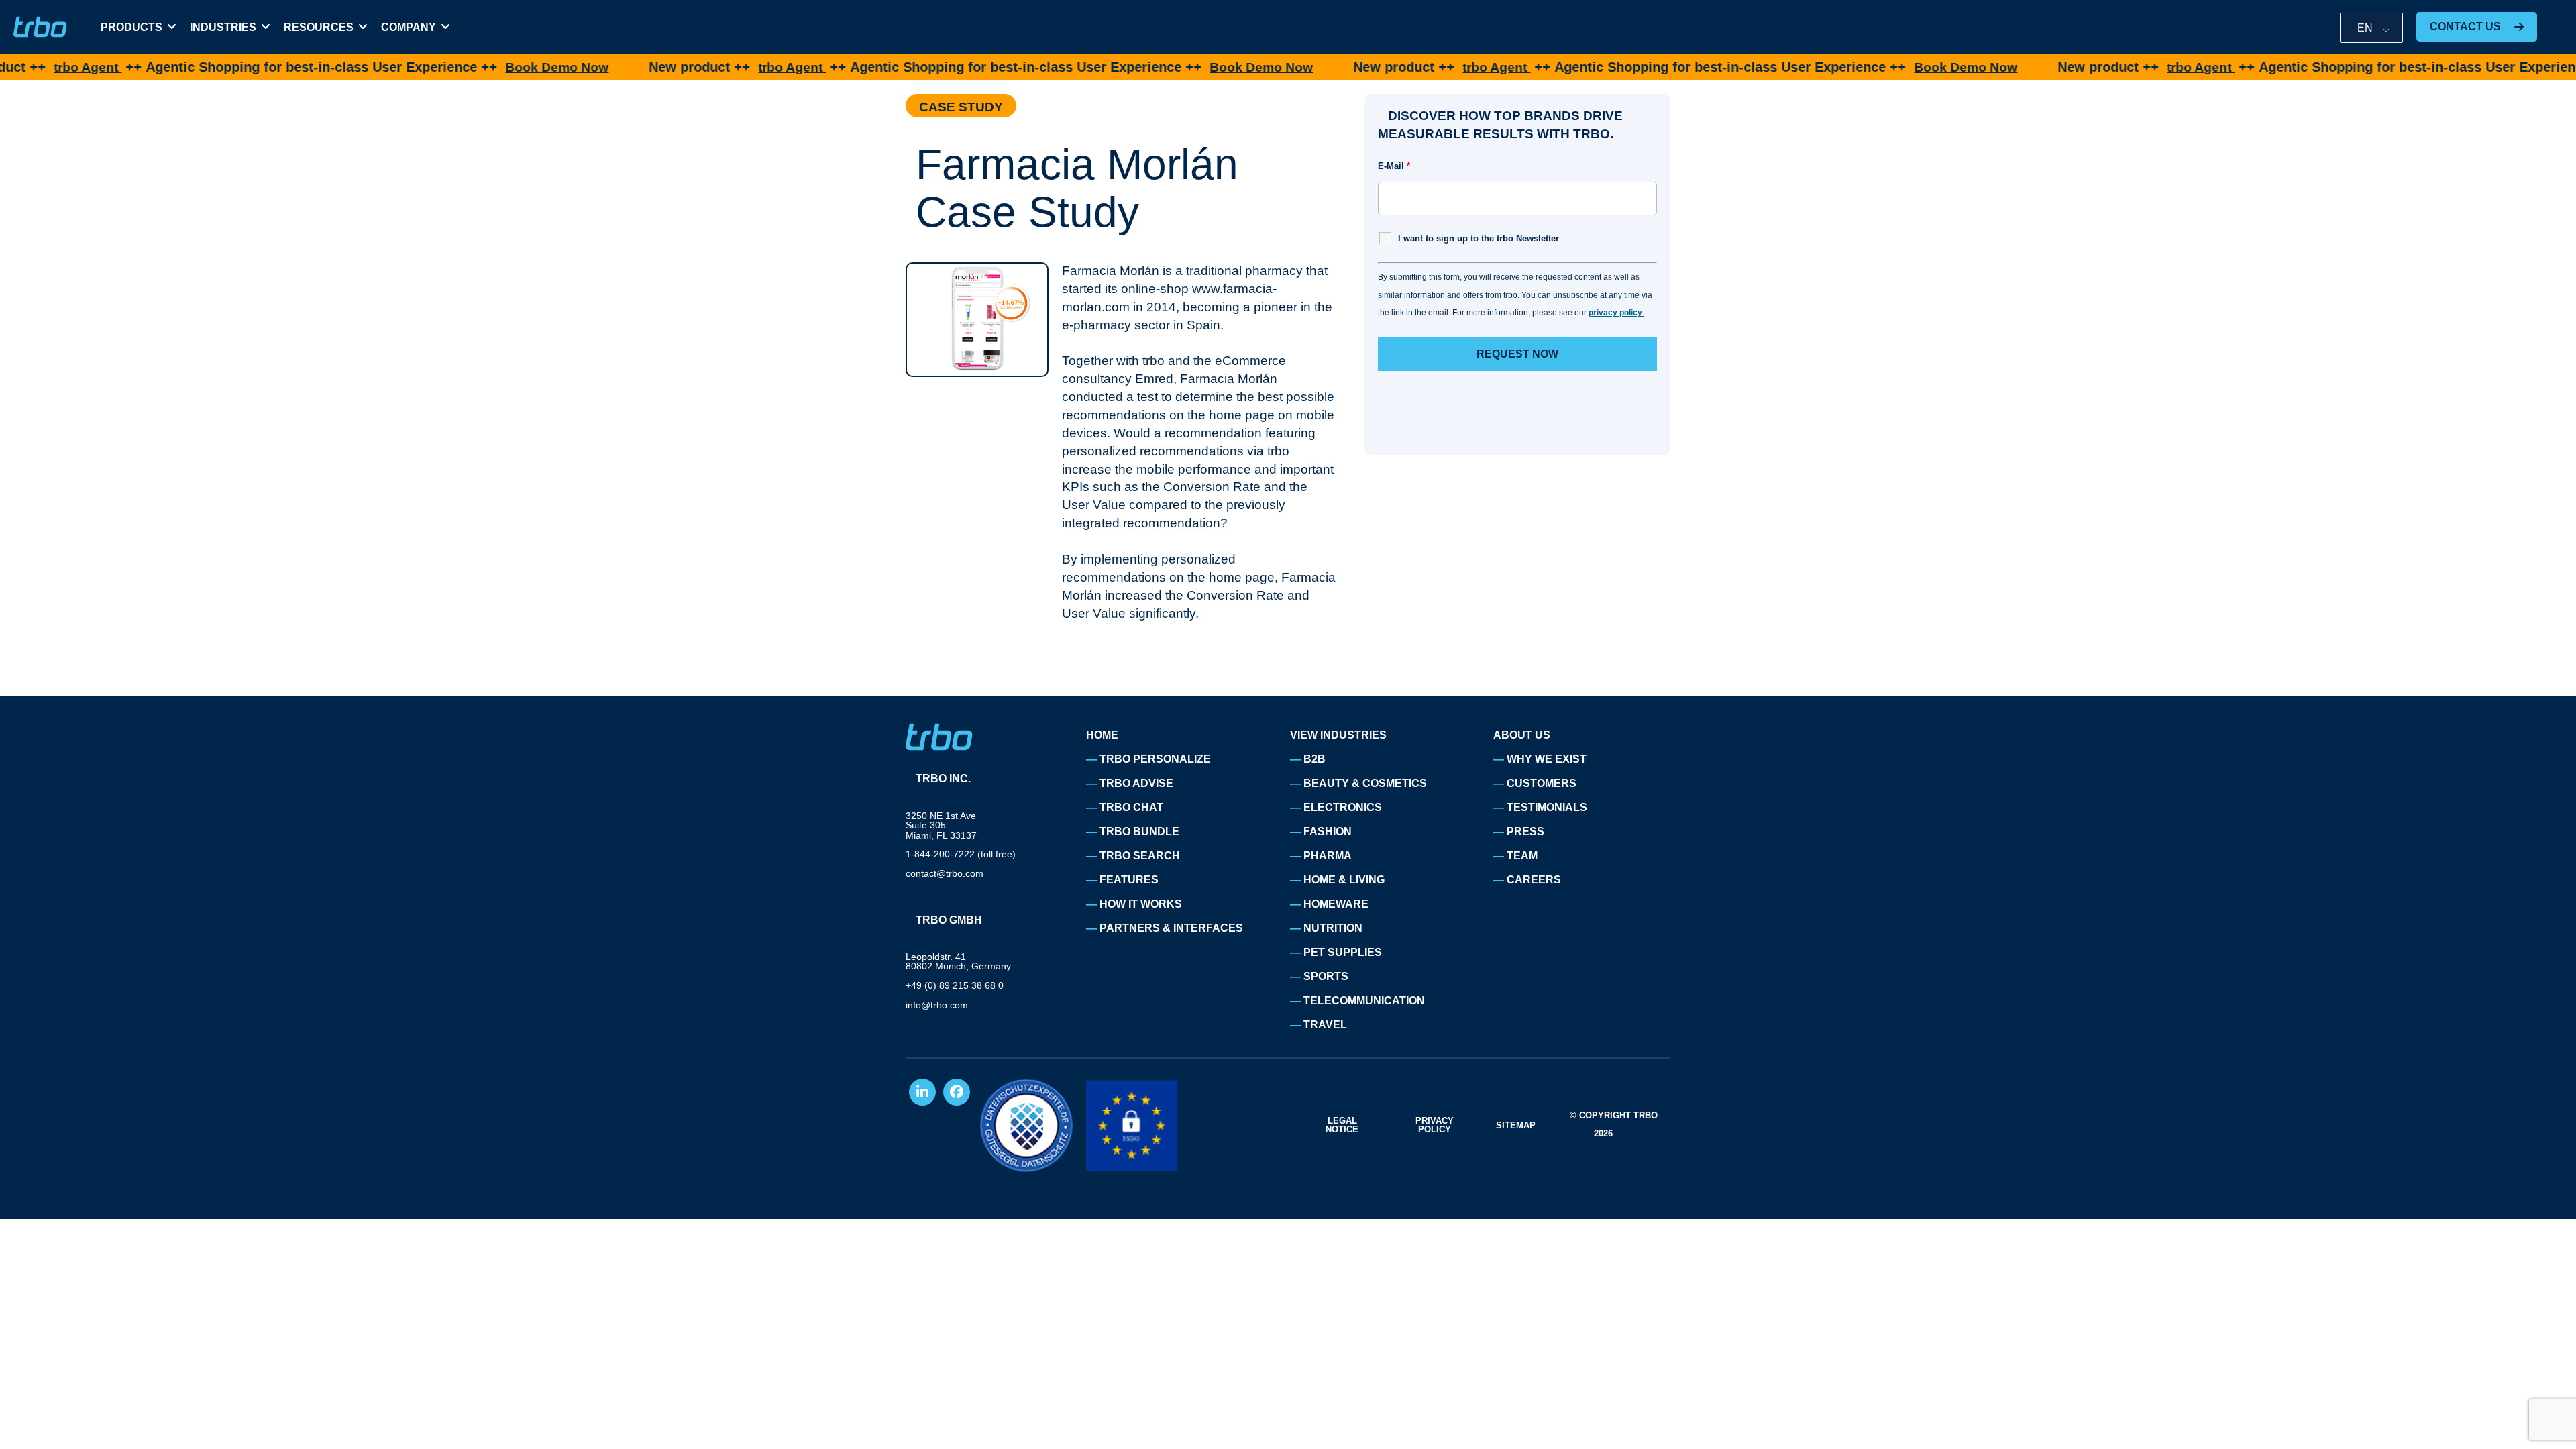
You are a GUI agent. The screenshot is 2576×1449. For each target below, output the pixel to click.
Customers (1542, 783)
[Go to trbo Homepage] (40, 27)
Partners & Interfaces (1171, 928)
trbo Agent (730, 67)
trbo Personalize (1155, 759)
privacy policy (1616, 313)
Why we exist (1547, 759)
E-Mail (1394, 166)
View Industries (1338, 735)
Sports (1326, 976)
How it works (1141, 904)
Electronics (1343, 807)
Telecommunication (1364, 1001)
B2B (1314, 759)
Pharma (1328, 856)
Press (1525, 831)
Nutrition (1333, 928)
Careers (1534, 880)
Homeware (1336, 904)
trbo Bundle (1139, 831)
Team (1522, 856)
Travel (1325, 1025)
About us (1522, 735)
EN (2365, 28)
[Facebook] (957, 1092)
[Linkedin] (922, 1092)
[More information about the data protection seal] (1026, 1125)
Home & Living (1344, 880)
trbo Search (1140, 856)
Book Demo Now (495, 67)
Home (1102, 735)
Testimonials (1547, 807)
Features (1129, 880)
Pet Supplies (1343, 952)
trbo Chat (1131, 807)
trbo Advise (1136, 783)
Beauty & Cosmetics (1365, 783)
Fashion (1328, 831)
